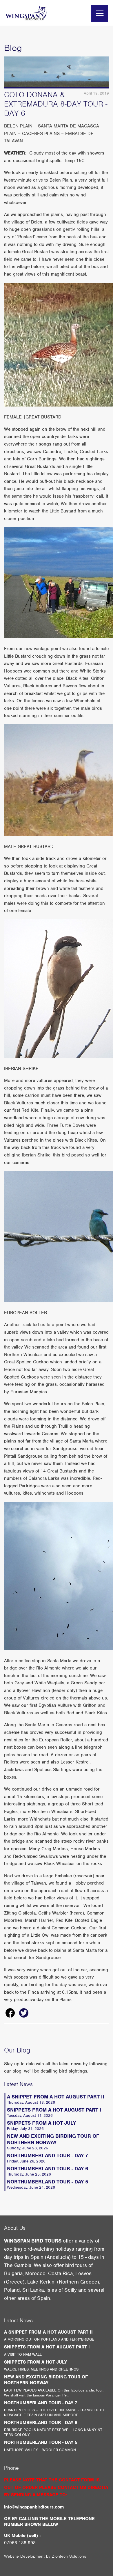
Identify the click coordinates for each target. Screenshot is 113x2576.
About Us (15, 2228)
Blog (13, 48)
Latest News (18, 2084)
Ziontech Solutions (69, 2556)
